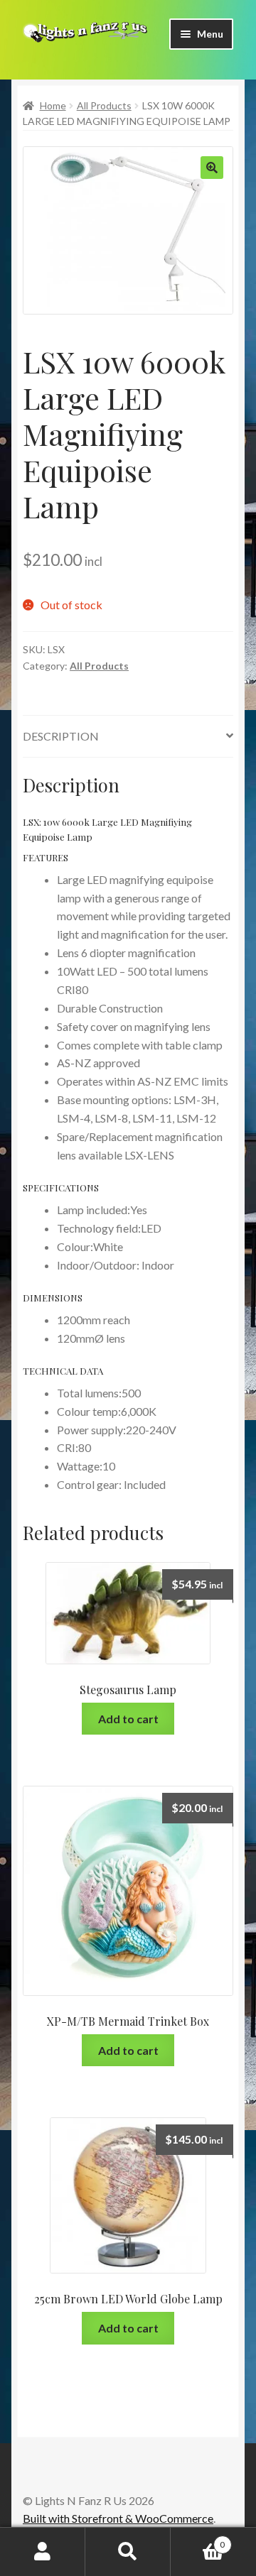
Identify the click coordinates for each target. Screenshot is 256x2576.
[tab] (128, 737)
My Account (43, 2552)
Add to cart (128, 1719)
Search (128, 2552)
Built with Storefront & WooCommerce (118, 2518)
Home (53, 105)
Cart (198, 2540)
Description (61, 736)
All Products (104, 105)
